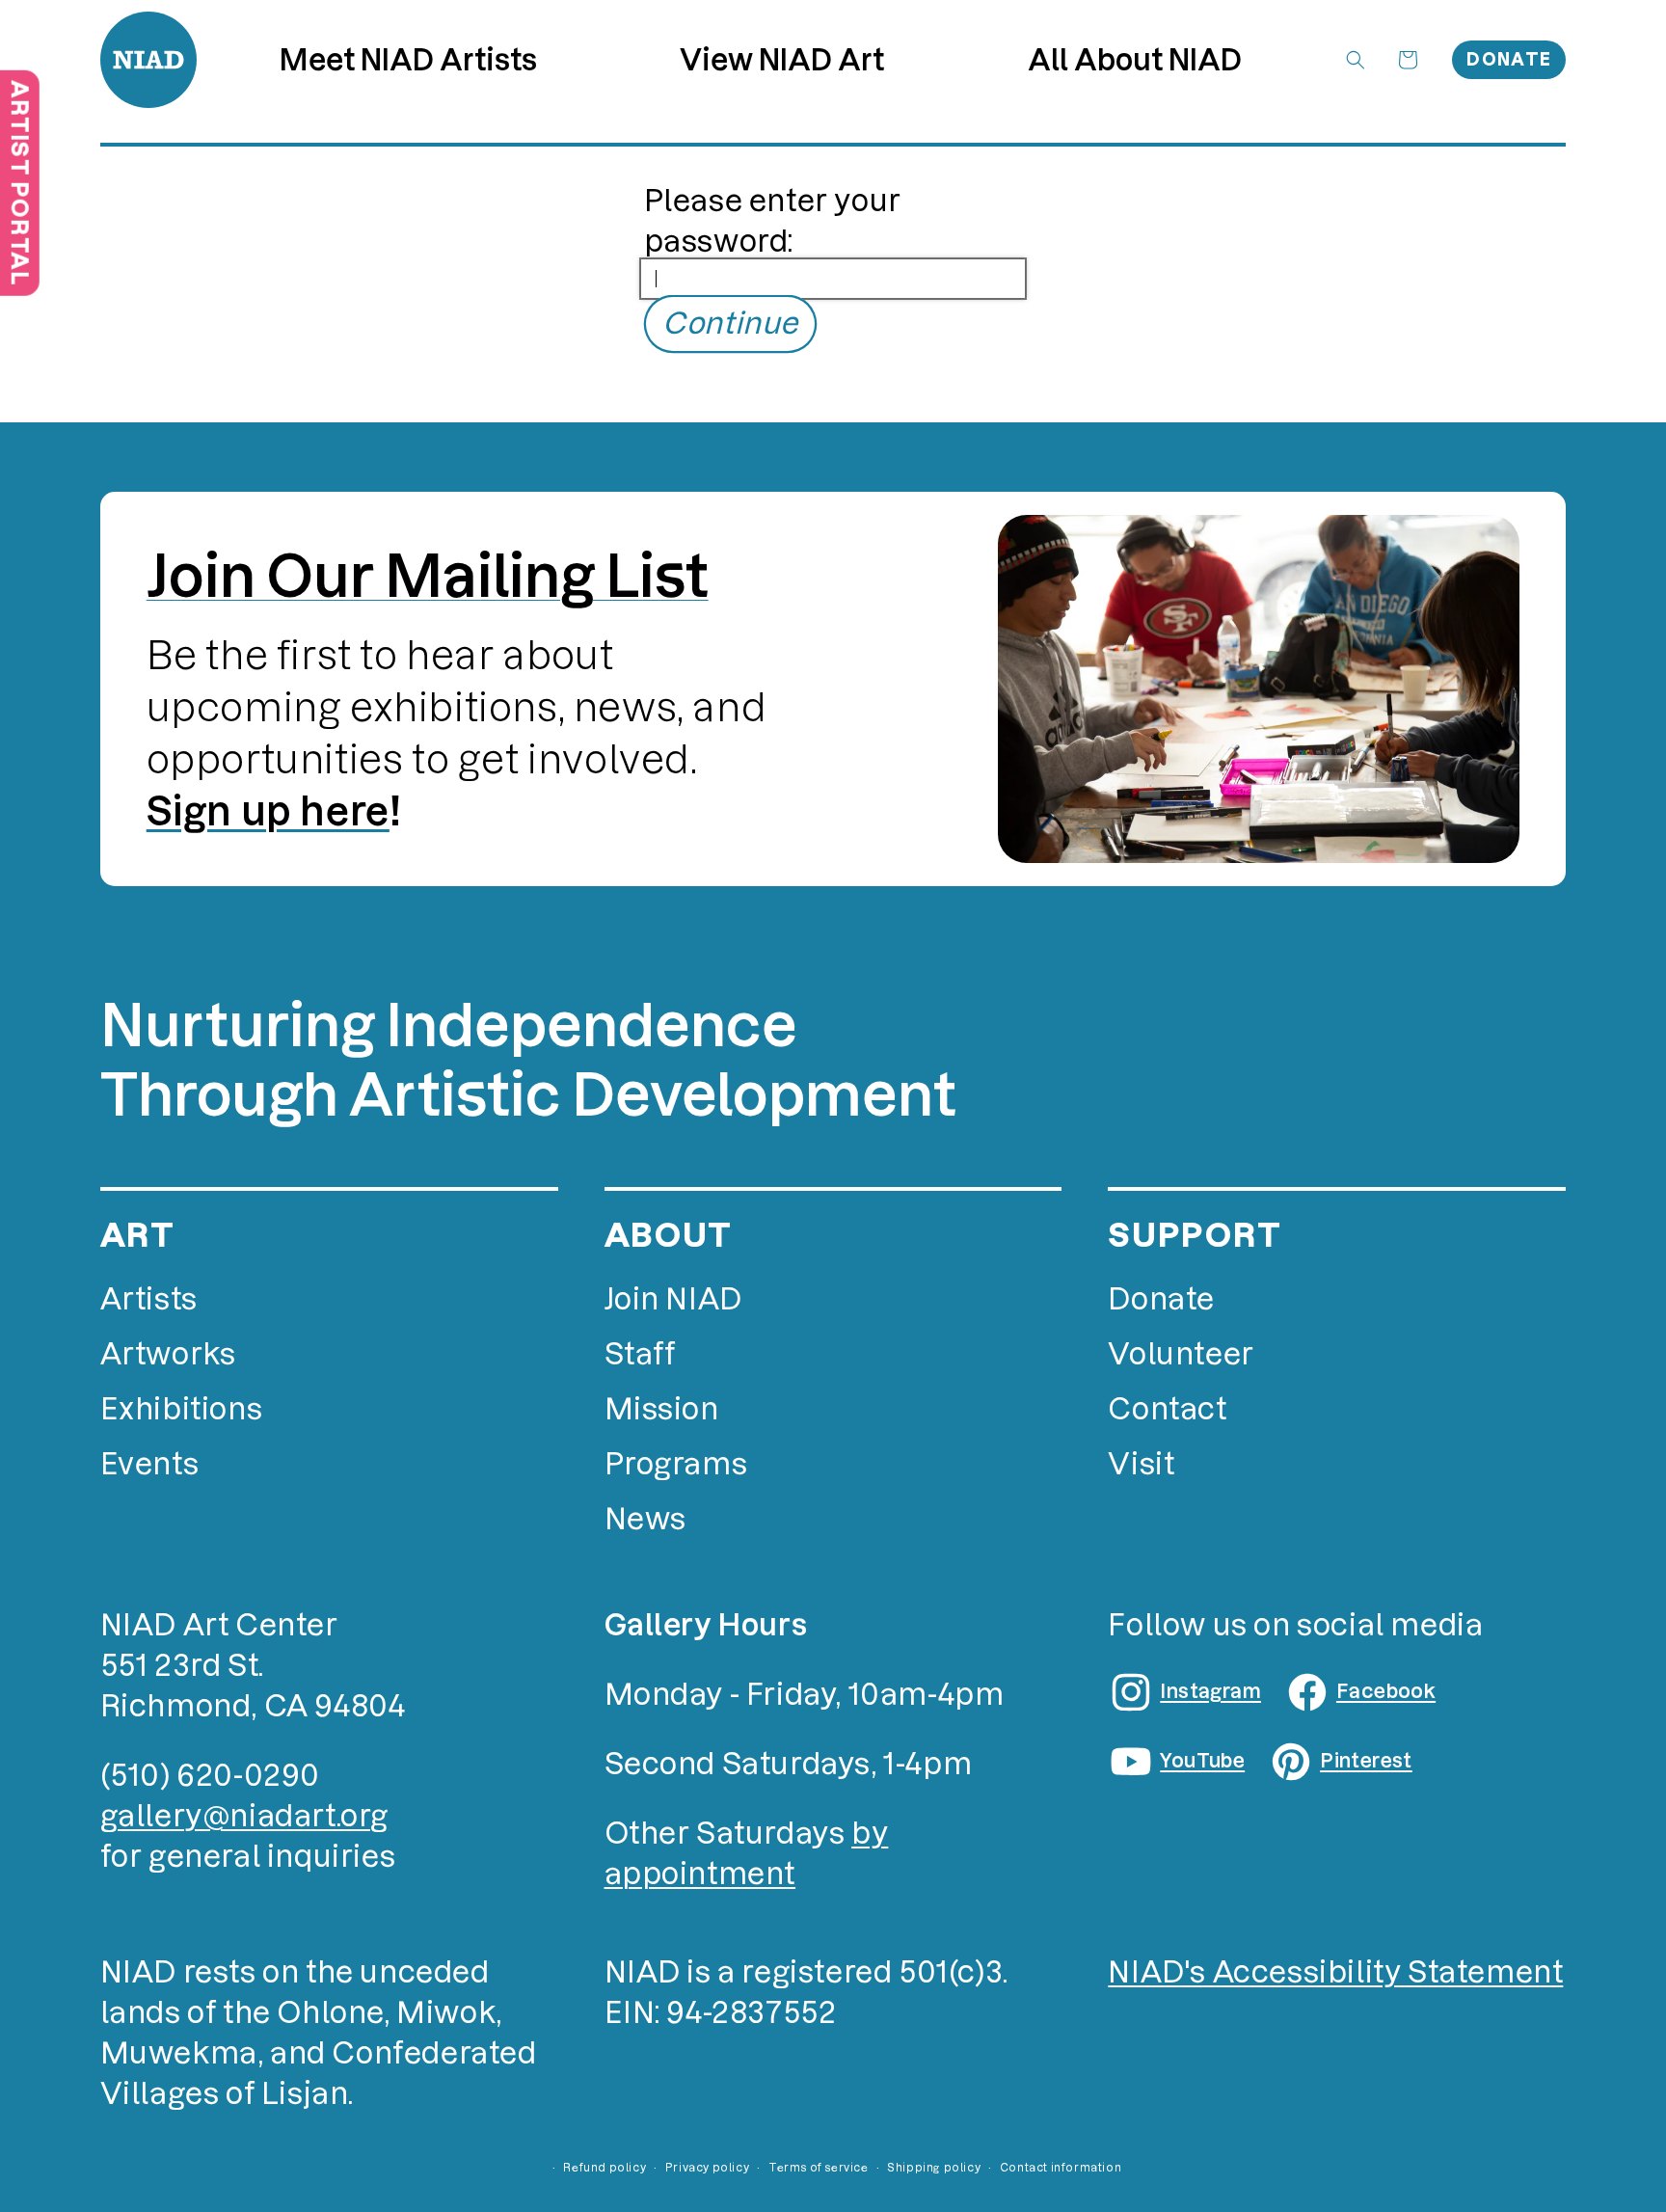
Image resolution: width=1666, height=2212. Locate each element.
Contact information (1061, 2168)
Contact (1167, 1409)
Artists (149, 1299)
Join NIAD (673, 1299)
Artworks (168, 1354)
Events (150, 1464)
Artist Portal (20, 183)
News (645, 1519)
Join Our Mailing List (428, 576)
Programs (676, 1464)
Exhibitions (182, 1409)
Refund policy (605, 2168)
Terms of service (819, 2168)
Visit (1141, 1464)
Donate (1509, 59)
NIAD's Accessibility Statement (1335, 1972)
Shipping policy (934, 2168)
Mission (662, 1409)
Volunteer (1181, 1354)
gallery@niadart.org (244, 1816)
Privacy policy (707, 2168)
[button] (782, 60)
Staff (640, 1354)
